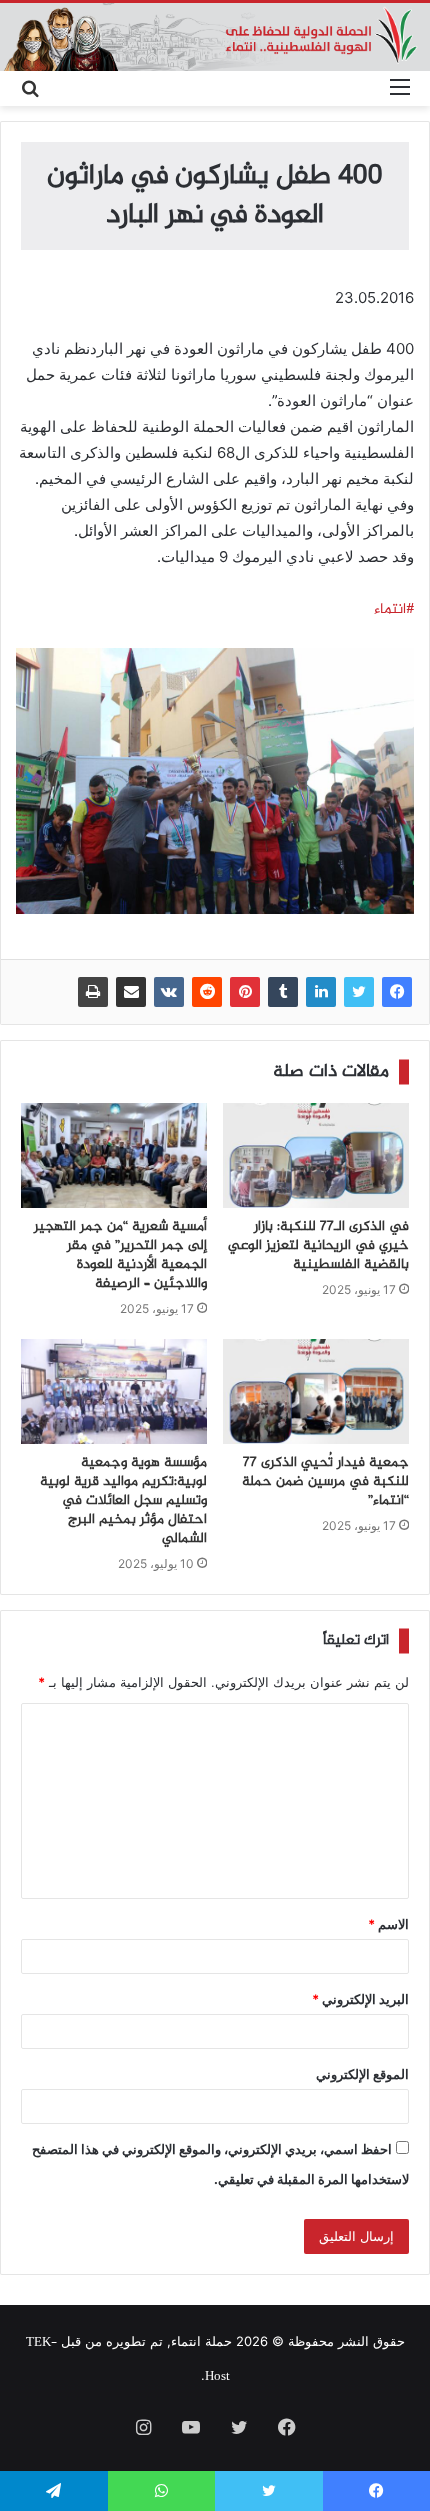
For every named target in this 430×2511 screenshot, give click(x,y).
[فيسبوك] (397, 992)
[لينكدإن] (321, 992)
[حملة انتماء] (215, 37)
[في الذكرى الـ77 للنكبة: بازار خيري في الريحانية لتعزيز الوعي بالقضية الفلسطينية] (316, 1155)
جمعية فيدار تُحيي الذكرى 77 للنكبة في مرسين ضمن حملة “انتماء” (325, 1482)
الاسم (388, 1924)
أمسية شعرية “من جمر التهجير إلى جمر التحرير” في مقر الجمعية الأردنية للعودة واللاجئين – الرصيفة (120, 1255)
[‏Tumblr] (283, 992)
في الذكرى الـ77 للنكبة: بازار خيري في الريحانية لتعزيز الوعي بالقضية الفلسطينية (318, 1246)
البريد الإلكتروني (360, 1999)
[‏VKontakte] (169, 992)
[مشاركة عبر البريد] (131, 992)
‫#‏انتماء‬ (394, 610)
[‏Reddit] (207, 992)
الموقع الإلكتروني (362, 2074)
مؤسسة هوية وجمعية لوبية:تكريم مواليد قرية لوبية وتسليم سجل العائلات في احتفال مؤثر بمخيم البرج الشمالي (123, 1501)
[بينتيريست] (245, 992)
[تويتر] (359, 992)
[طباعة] (93, 992)
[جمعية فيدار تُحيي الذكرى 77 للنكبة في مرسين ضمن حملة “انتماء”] (316, 1391)
